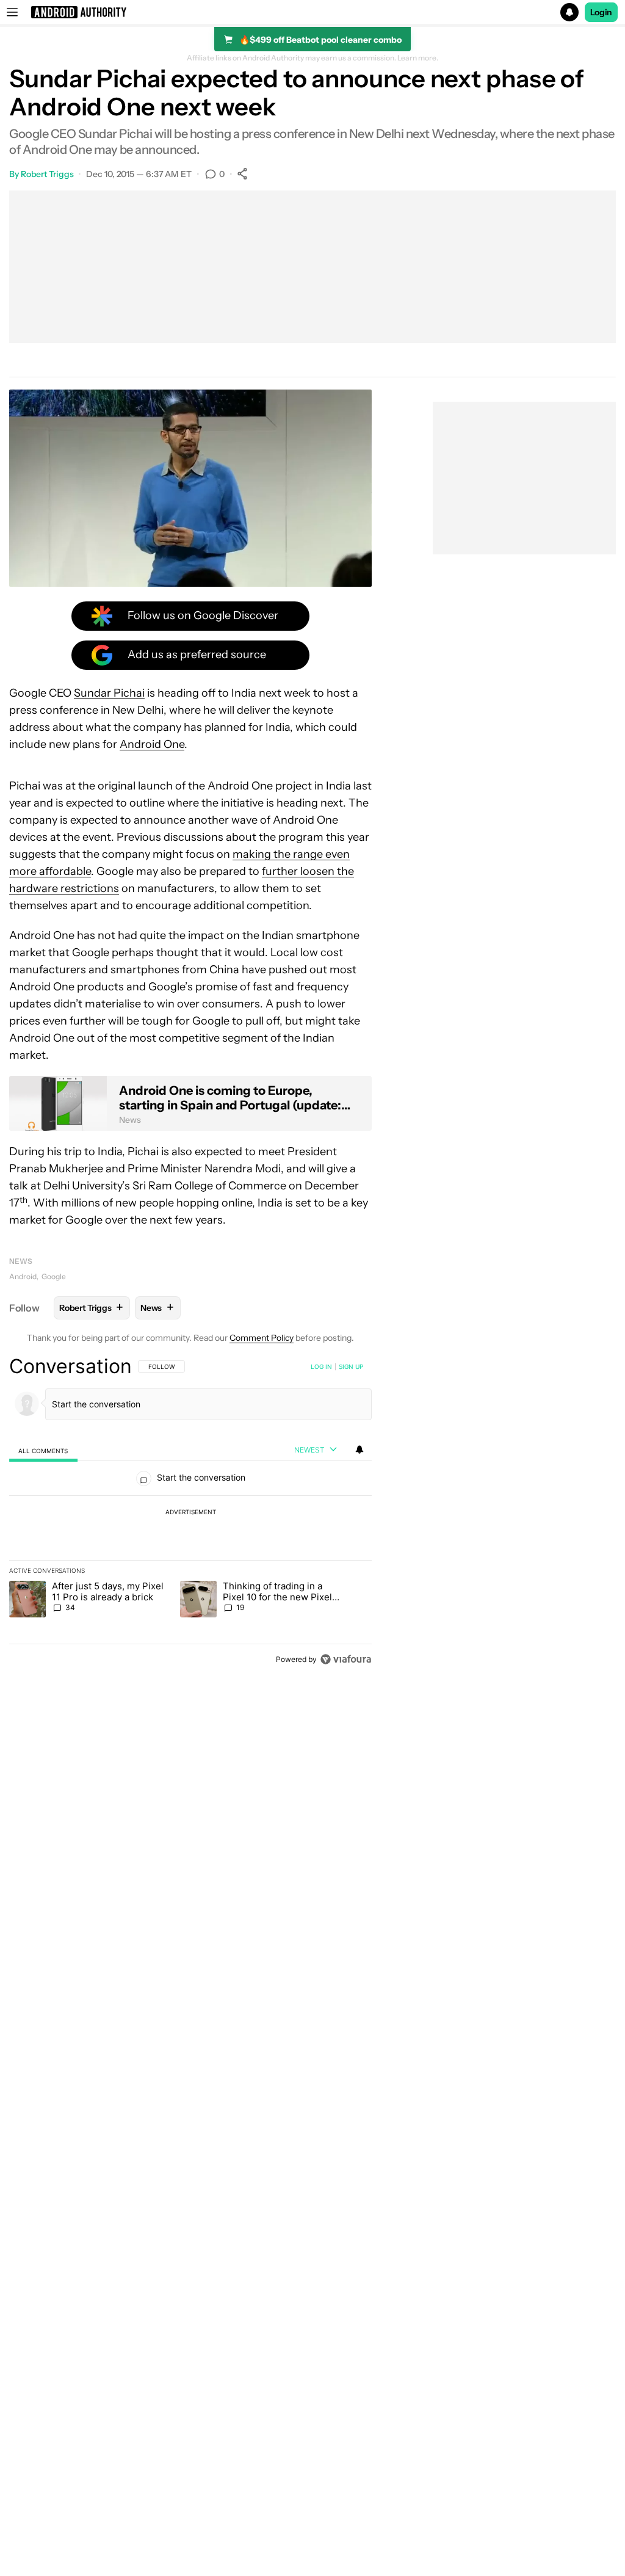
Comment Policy (262, 1338)
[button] (312, 12)
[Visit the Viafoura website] (346, 1659)
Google (54, 1276)
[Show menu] (12, 12)
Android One (152, 744)
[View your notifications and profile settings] (359, 1449)
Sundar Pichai (109, 693)
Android (23, 1276)
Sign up (351, 1366)
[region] (190, 1512)
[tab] (43, 1450)
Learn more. (418, 58)
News (21, 1261)
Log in (321, 1366)
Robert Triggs (47, 174)
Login (601, 12)
